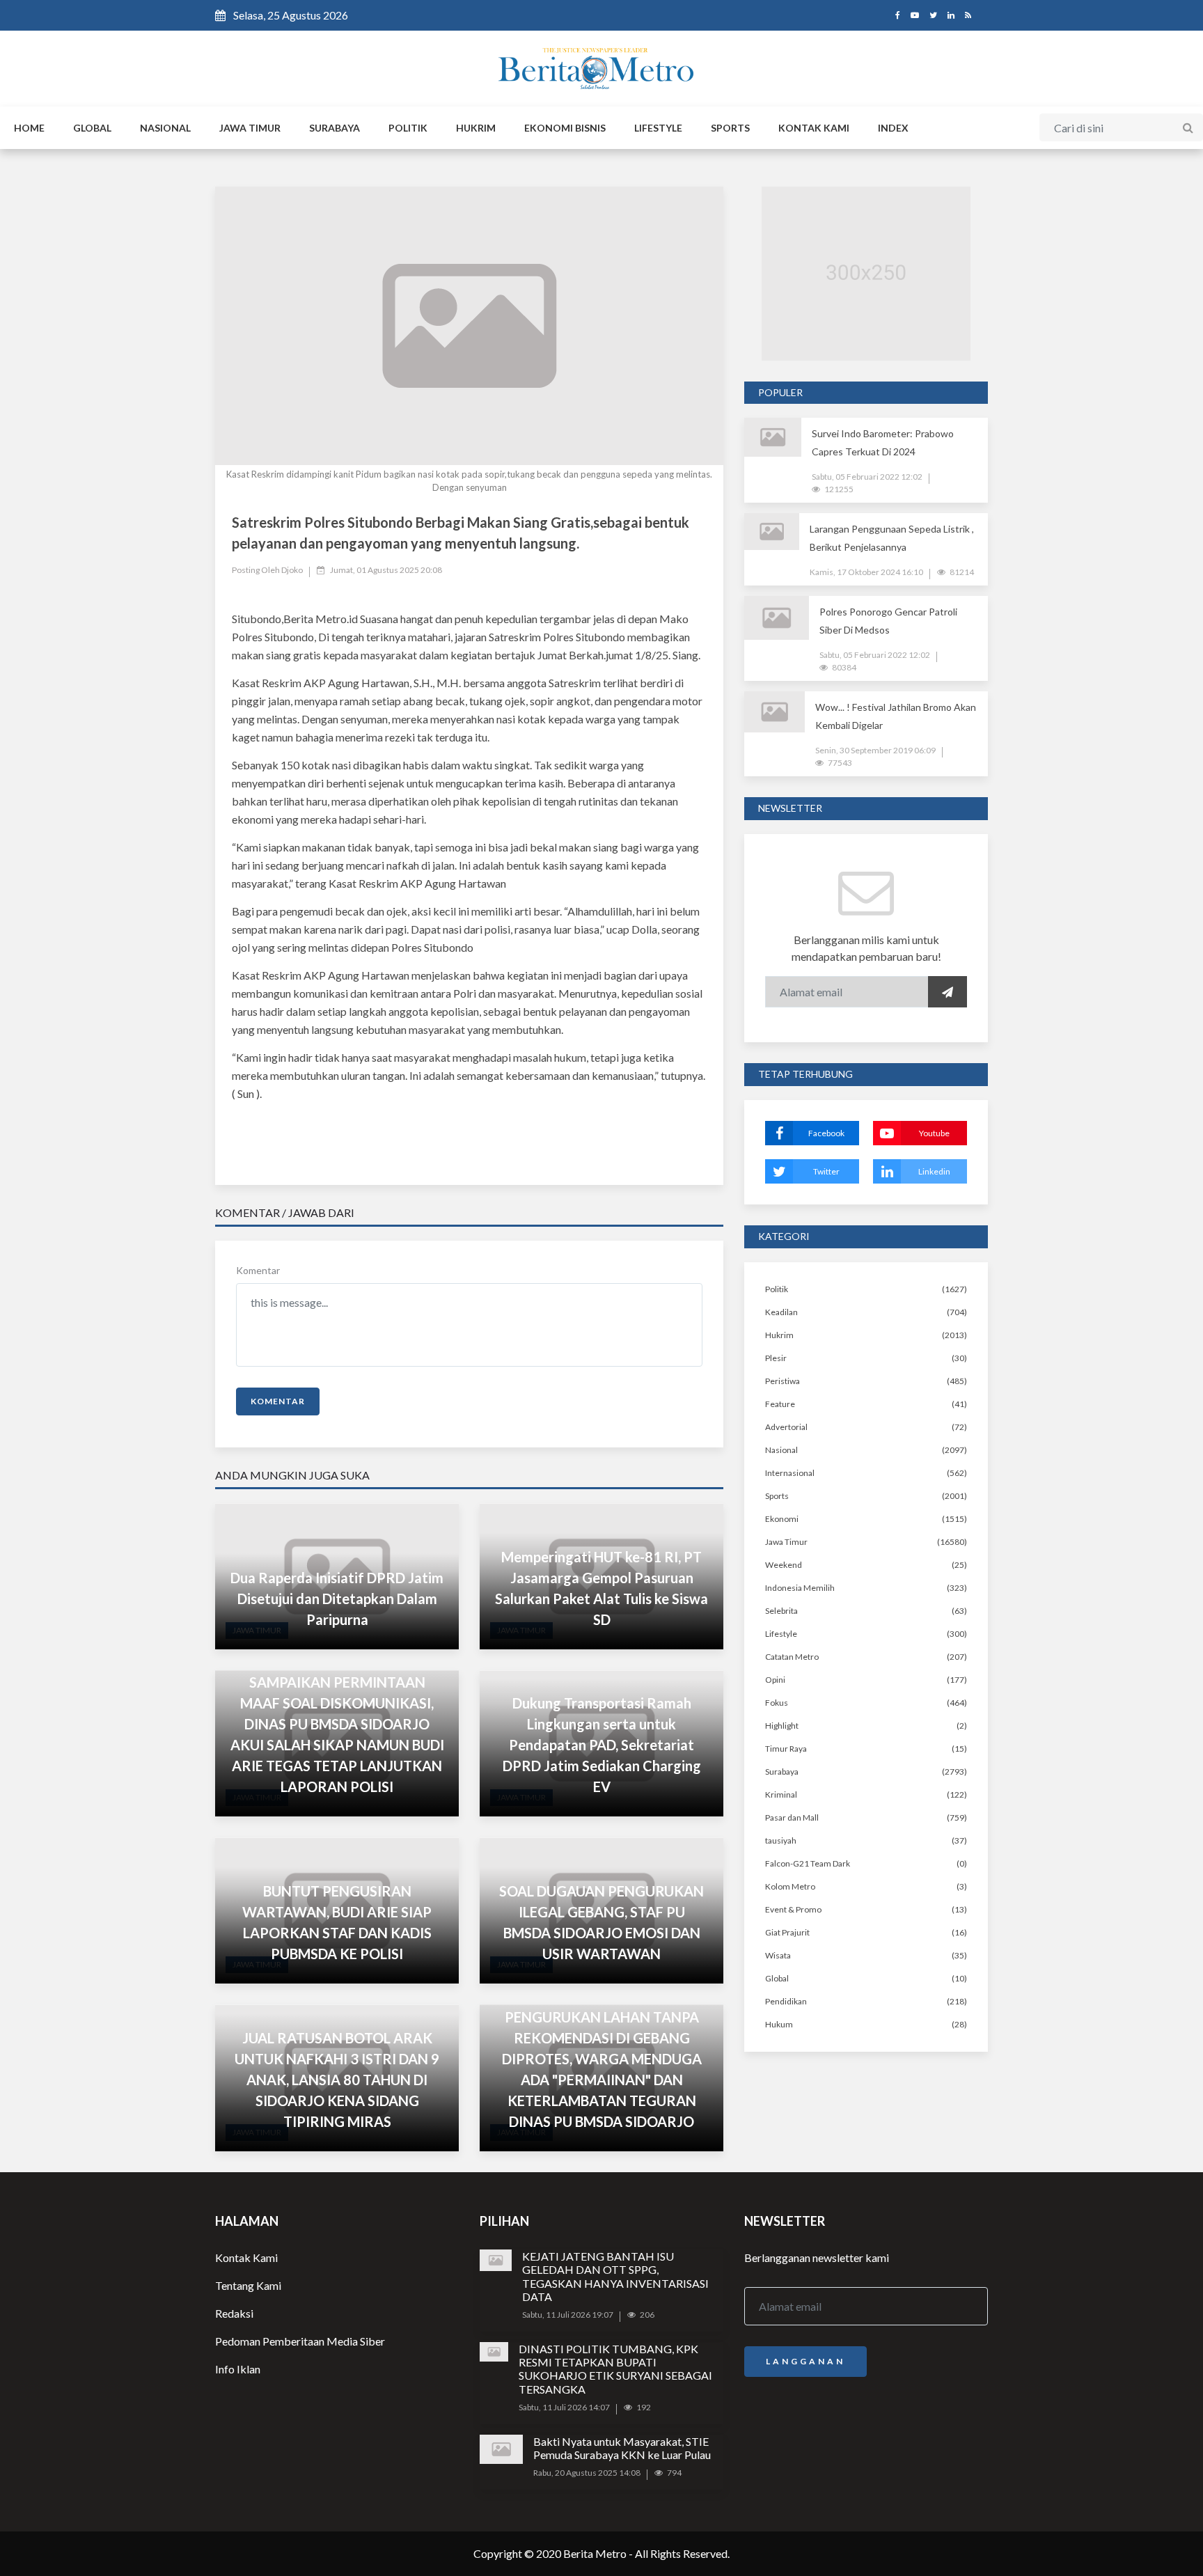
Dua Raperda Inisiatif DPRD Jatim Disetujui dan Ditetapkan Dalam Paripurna (337, 1599)
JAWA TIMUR (250, 128)
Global (777, 1978)
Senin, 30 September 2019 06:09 (875, 750)
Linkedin (934, 1171)
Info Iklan (238, 2369)
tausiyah (781, 1840)
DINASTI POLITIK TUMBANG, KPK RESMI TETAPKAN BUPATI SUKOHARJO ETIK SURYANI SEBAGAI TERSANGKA (615, 2369)
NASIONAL (165, 128)
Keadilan (781, 1312)
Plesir (776, 1358)
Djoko (292, 570)
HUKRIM (476, 128)
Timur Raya (786, 1749)
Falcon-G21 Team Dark (808, 1863)
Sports (777, 1496)
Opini (775, 1680)
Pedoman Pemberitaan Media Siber (300, 2341)
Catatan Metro (792, 1657)
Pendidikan (786, 2001)
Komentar (258, 1270)
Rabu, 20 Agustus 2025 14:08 (587, 2473)
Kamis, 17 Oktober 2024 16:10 (866, 572)
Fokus (777, 1703)
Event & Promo (793, 1909)
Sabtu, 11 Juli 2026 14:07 (564, 2407)
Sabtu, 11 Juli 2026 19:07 (568, 2315)
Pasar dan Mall (792, 1817)
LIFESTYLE (658, 128)
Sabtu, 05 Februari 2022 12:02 (867, 477)
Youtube (934, 1133)
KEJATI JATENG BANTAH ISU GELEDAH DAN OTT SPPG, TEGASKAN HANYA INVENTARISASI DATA (615, 2276)
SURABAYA (335, 128)
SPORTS (730, 128)
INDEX (893, 128)
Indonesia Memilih (800, 1588)
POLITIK (408, 128)
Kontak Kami (246, 2257)
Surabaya (782, 1772)
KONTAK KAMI (814, 128)
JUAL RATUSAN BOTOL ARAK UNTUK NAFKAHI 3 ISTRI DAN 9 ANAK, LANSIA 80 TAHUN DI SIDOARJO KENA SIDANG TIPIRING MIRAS (337, 2080)
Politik (777, 1289)
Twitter (826, 1171)
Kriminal (781, 1794)
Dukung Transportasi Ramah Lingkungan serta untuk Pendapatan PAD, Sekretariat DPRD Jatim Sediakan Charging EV (602, 1745)
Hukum (779, 2024)
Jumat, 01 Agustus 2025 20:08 (386, 570)
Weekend (784, 1565)
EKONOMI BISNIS (565, 128)
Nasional (781, 1450)
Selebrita (781, 1611)
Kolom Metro (790, 1886)
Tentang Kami (248, 2285)
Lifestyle (781, 1634)
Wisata (778, 1955)
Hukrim (779, 1335)
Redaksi (234, 2313)
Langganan (805, 2361)
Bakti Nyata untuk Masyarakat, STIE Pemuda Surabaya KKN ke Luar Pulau (622, 2448)
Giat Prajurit (787, 1932)
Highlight (782, 1726)
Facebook (826, 1133)
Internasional (790, 1473)
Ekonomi (782, 1519)
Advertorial (786, 1427)
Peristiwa (783, 1381)
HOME (29, 128)
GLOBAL (92, 128)
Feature (780, 1404)
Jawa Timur (786, 1542)
